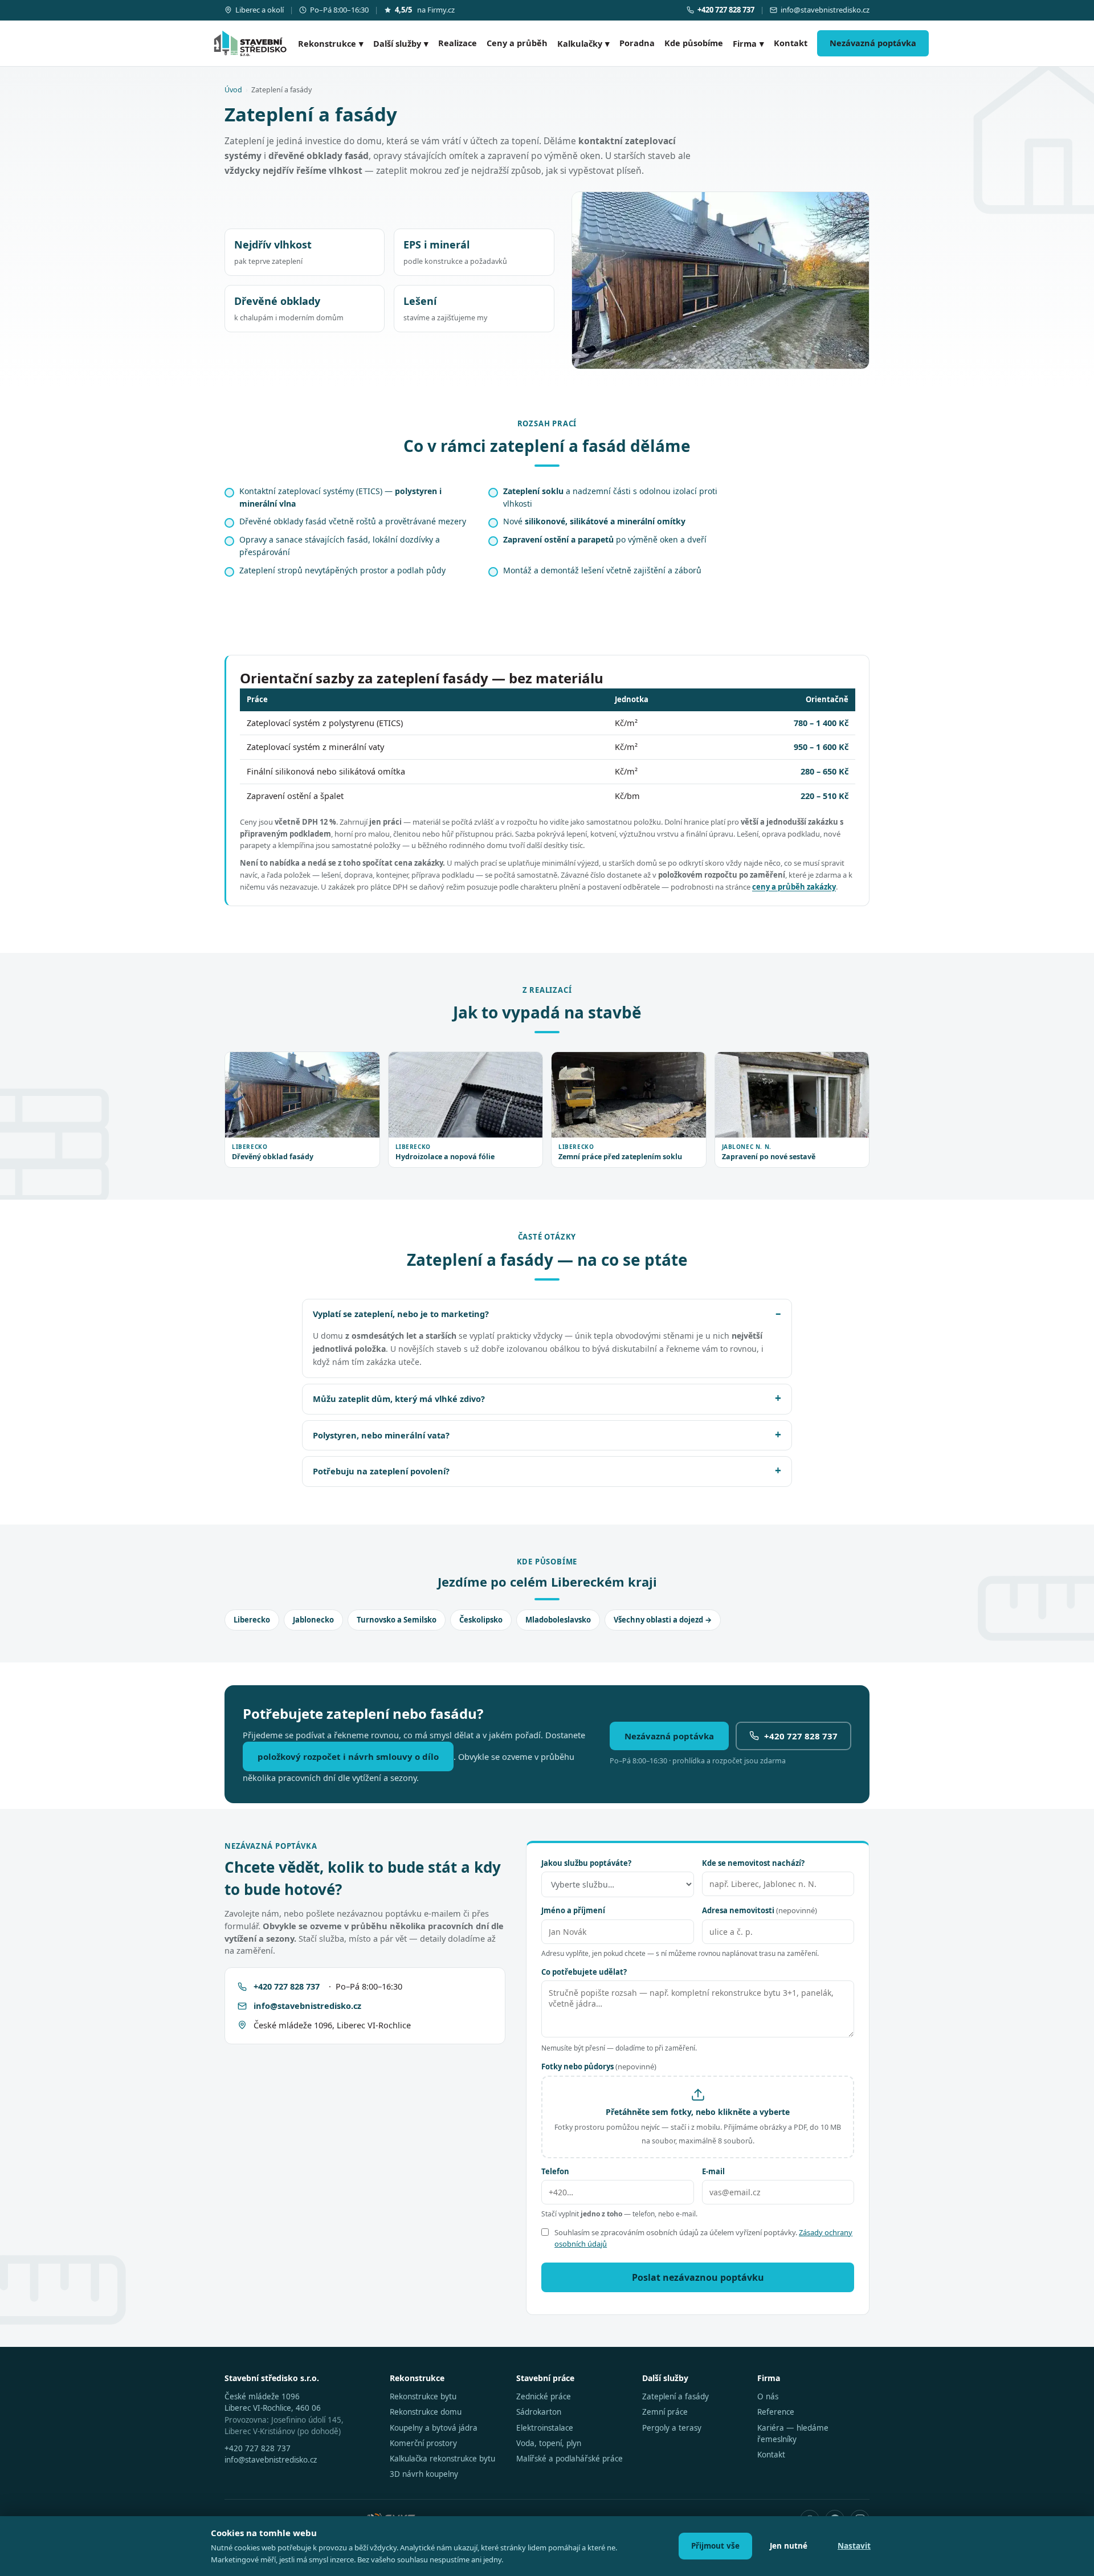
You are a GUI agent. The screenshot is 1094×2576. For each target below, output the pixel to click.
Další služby (401, 43)
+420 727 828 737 (801, 1736)
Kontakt (791, 43)
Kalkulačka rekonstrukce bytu (442, 2459)
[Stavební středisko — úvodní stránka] (250, 43)
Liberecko (252, 1620)
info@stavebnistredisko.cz (825, 10)
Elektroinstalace (545, 2428)
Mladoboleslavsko (558, 1620)
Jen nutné (789, 2546)
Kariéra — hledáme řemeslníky (793, 2434)
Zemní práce (665, 2412)
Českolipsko (481, 1620)
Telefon (555, 2171)
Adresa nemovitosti (760, 1910)
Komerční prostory (423, 2443)
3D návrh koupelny (424, 2474)
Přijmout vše (715, 2546)
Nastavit (854, 2546)
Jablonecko (313, 1620)
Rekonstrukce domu (426, 2412)
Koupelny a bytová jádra (434, 2428)
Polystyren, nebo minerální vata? (381, 1435)
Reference (776, 2412)
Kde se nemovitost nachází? (753, 1863)
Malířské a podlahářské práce (570, 2459)
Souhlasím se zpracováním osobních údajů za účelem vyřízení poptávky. (703, 2238)
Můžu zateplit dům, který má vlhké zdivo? (399, 1399)
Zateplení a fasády (675, 2396)
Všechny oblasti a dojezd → (663, 1620)
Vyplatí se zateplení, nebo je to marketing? (401, 1314)
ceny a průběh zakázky (794, 887)
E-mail (713, 2171)
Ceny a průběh (517, 43)
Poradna (637, 43)
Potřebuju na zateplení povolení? (381, 1471)
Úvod (233, 90)
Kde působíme (694, 43)
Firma (748, 43)
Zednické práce (544, 2396)
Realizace (458, 43)
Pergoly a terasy (672, 2428)
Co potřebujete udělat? (584, 1972)
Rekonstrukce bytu (423, 2396)
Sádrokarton (539, 2412)
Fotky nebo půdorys (599, 2066)
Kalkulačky (583, 43)
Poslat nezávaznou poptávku (698, 2277)
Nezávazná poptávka (873, 43)
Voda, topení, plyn (549, 2443)
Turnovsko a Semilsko (397, 1620)
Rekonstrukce (331, 43)
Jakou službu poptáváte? (586, 1863)
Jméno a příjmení (573, 1910)
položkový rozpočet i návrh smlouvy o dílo (348, 1756)
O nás (768, 2396)
